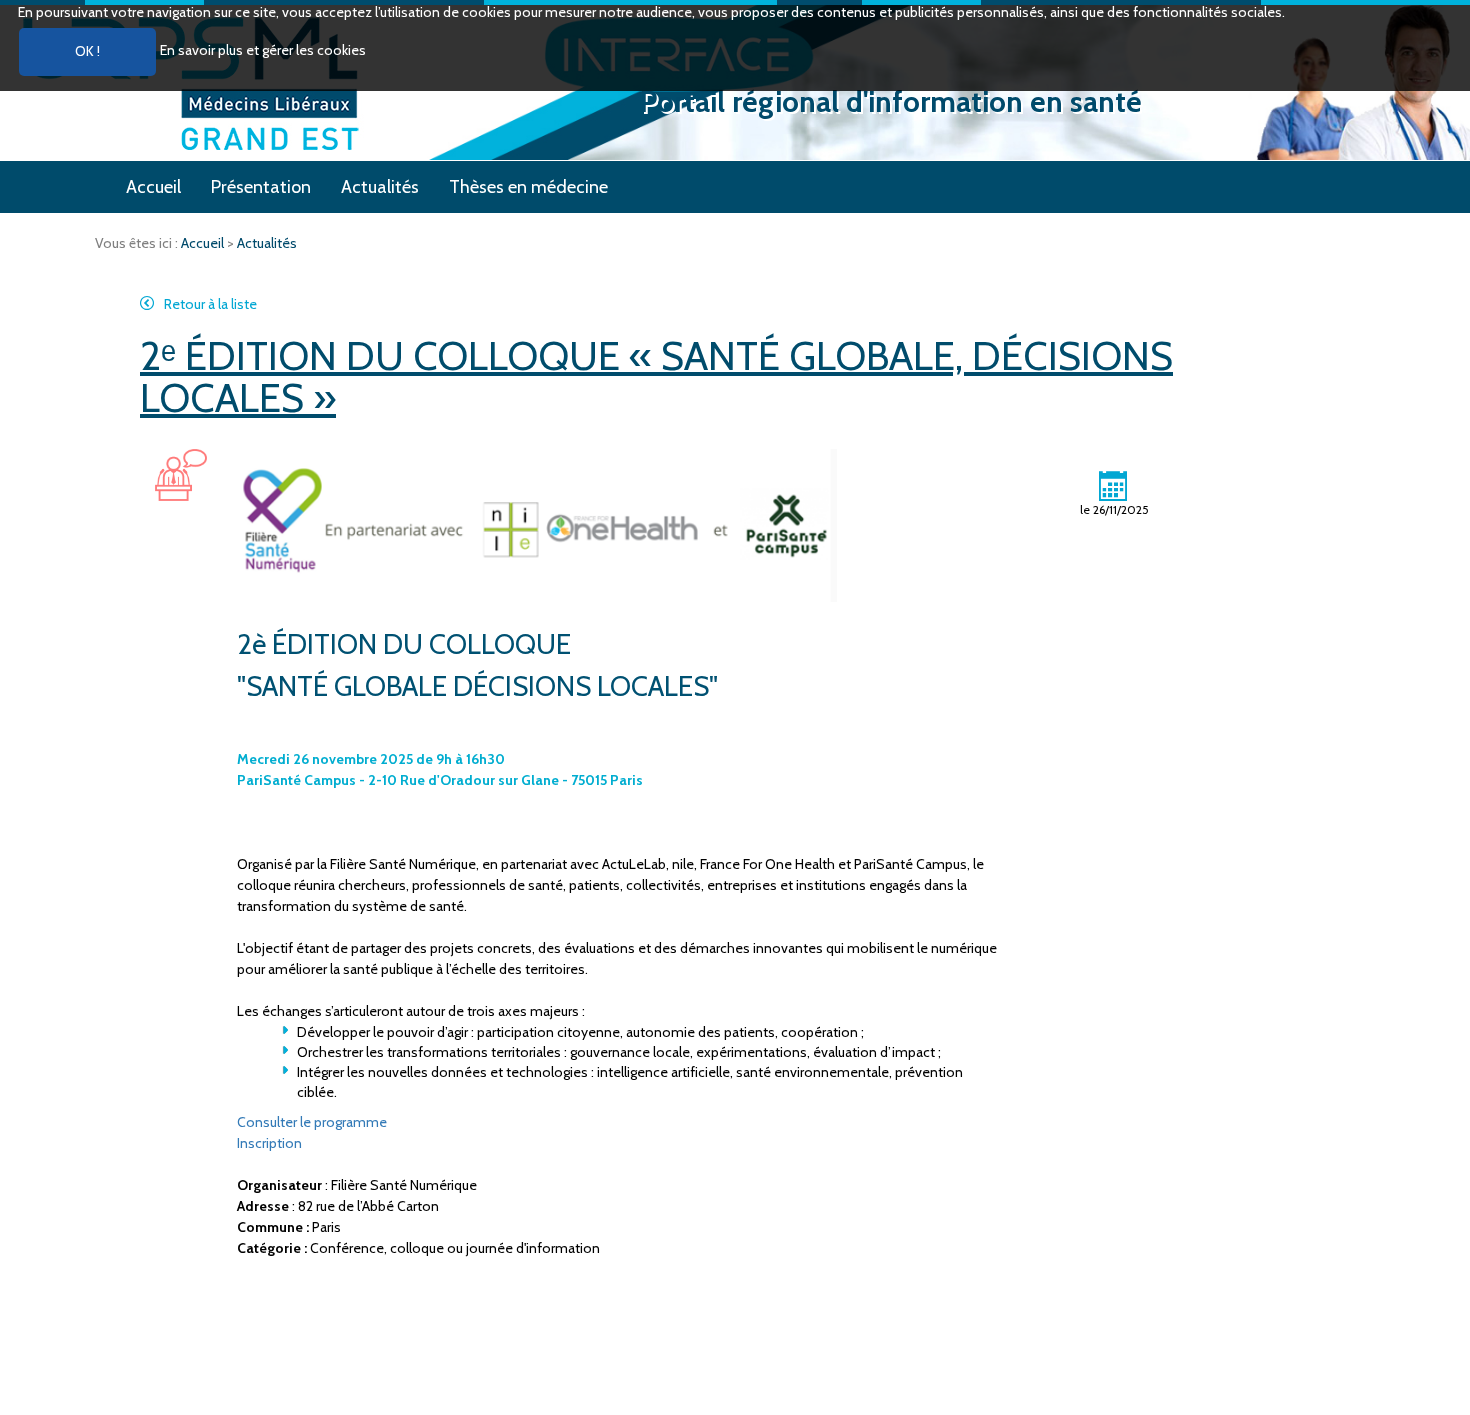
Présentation (261, 187)
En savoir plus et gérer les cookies (263, 50)
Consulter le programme (312, 1122)
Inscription (269, 1143)
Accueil (153, 187)
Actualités (380, 187)
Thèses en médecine (528, 187)
